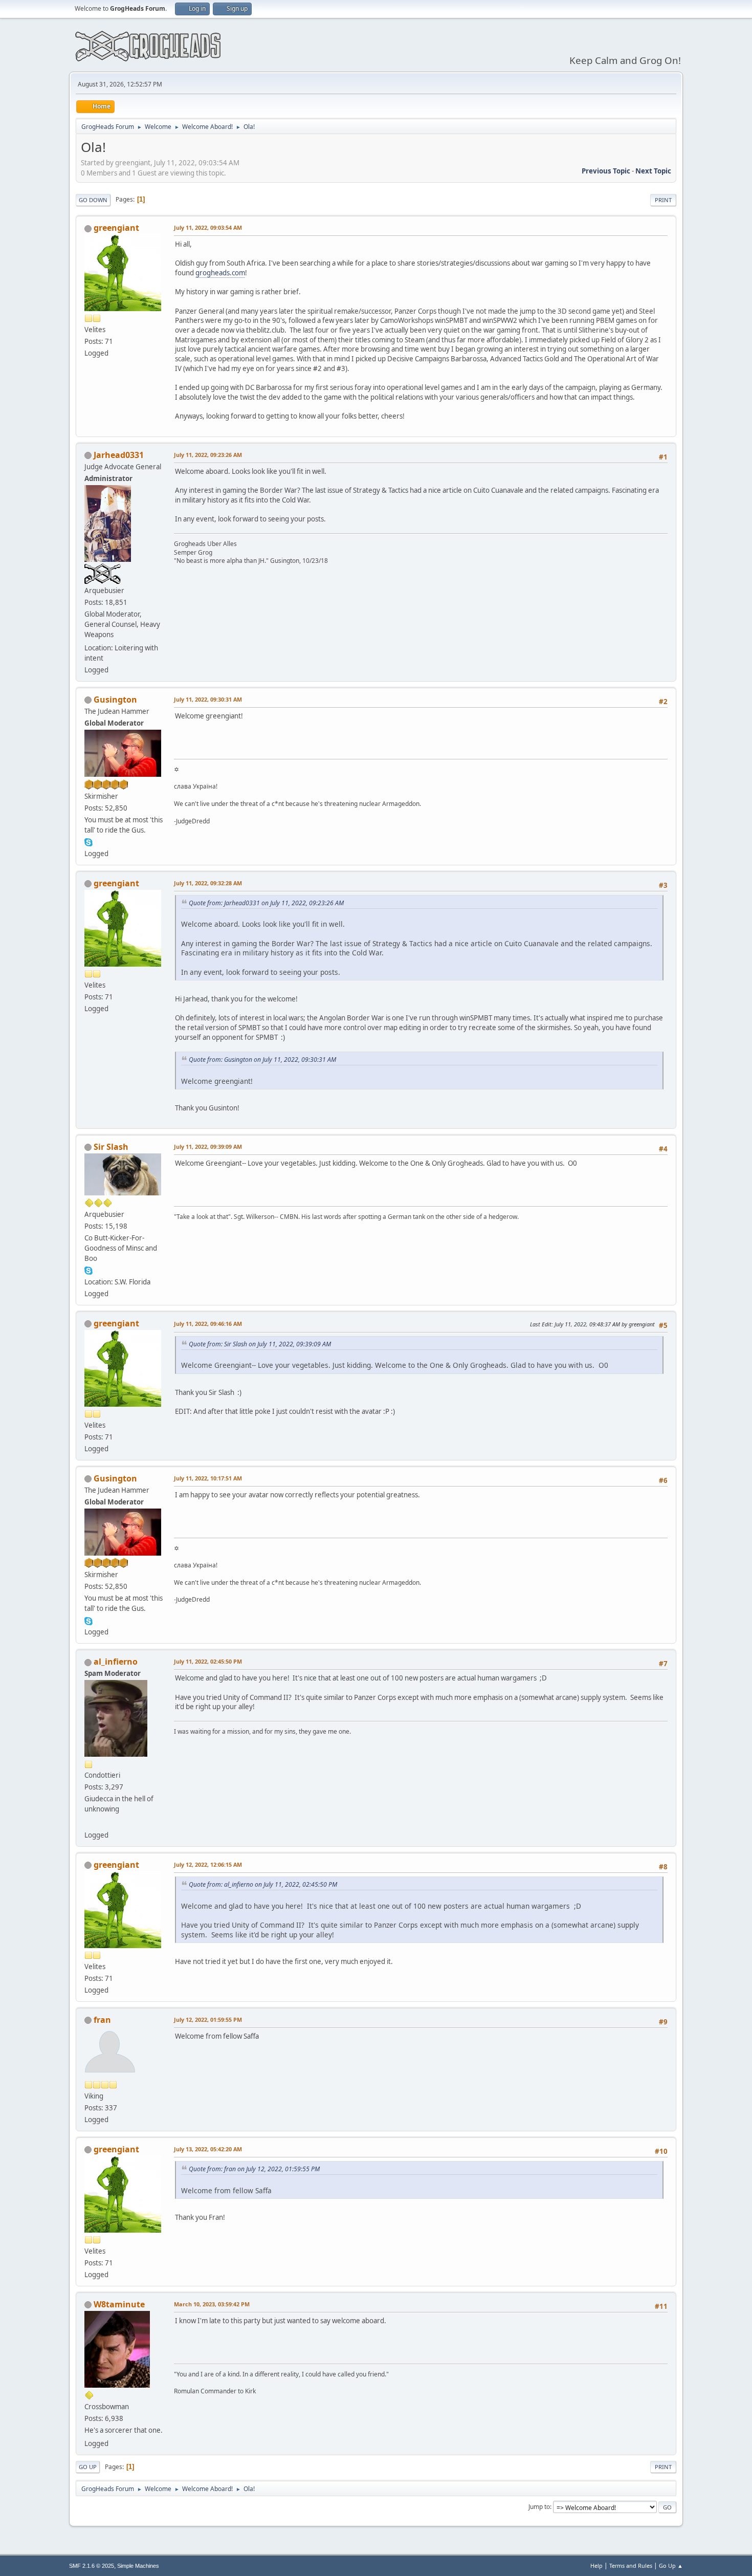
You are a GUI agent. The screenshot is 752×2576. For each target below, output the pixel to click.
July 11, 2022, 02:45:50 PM (208, 1661)
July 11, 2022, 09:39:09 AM (208, 1147)
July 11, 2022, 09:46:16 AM (208, 1324)
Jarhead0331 (119, 455)
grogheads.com (220, 273)
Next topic (653, 171)
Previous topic (606, 171)
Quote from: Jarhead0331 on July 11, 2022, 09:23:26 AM (266, 903)
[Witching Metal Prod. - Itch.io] (89, 1822)
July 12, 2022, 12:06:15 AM (208, 1864)
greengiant (116, 228)
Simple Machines (138, 2566)
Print (663, 200)
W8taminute (119, 2304)
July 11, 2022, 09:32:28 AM (208, 883)
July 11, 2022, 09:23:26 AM (208, 455)
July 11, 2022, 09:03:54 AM (208, 227)
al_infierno (116, 1662)
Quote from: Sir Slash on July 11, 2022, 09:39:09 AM (260, 1344)
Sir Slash (111, 1147)
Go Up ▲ (671, 2566)
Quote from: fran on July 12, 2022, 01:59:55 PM (254, 2169)
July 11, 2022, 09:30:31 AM (208, 699)
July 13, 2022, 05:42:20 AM (208, 2149)
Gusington (115, 700)
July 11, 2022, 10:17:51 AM (208, 1478)
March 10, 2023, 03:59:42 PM (212, 2304)
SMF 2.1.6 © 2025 (92, 2566)
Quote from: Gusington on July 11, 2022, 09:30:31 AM (262, 1060)
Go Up (88, 2467)
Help (596, 2566)
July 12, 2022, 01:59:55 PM (208, 2020)
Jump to (539, 2507)
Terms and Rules (631, 2566)
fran (102, 2020)
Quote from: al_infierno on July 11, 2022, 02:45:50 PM (263, 1884)
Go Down (93, 200)
